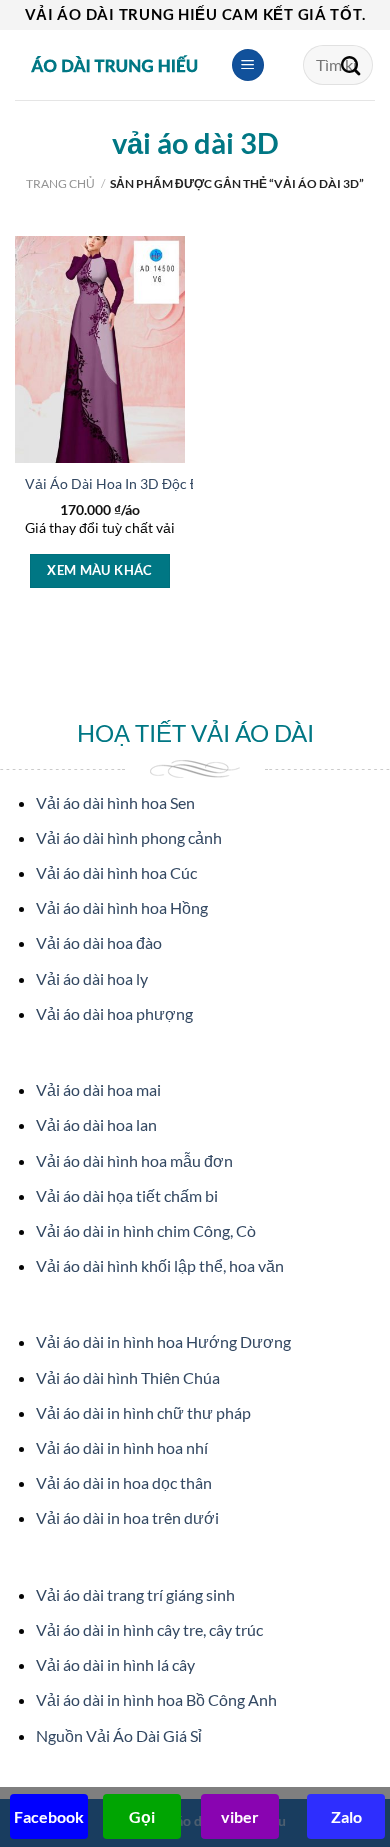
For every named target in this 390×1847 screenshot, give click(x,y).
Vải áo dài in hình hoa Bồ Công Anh (156, 1699)
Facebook (49, 1816)
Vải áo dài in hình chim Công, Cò (146, 1230)
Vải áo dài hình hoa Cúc (116, 872)
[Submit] (351, 65)
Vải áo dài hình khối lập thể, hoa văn (160, 1265)
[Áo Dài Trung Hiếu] (115, 65)
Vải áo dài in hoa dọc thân (124, 1482)
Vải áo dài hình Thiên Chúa (128, 1377)
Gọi (142, 1816)
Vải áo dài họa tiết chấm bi (127, 1195)
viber (240, 1816)
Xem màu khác (100, 570)
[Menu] (248, 65)
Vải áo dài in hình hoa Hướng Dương (163, 1341)
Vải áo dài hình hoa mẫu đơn (134, 1160)
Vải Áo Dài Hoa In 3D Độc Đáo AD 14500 (153, 484)
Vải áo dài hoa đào (99, 942)
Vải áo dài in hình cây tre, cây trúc (149, 1629)
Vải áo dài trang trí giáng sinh (135, 1594)
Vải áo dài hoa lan (96, 1124)
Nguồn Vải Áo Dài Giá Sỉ (119, 1735)
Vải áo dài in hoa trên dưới (127, 1517)
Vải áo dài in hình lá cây (115, 1664)
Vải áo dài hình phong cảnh (129, 837)
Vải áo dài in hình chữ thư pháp (143, 1412)
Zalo (346, 1816)
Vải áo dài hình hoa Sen (115, 802)
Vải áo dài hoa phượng (114, 1013)
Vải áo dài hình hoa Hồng (122, 907)
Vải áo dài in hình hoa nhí (122, 1447)
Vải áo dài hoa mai (98, 1089)
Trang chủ (60, 183)
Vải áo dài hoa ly (92, 978)
